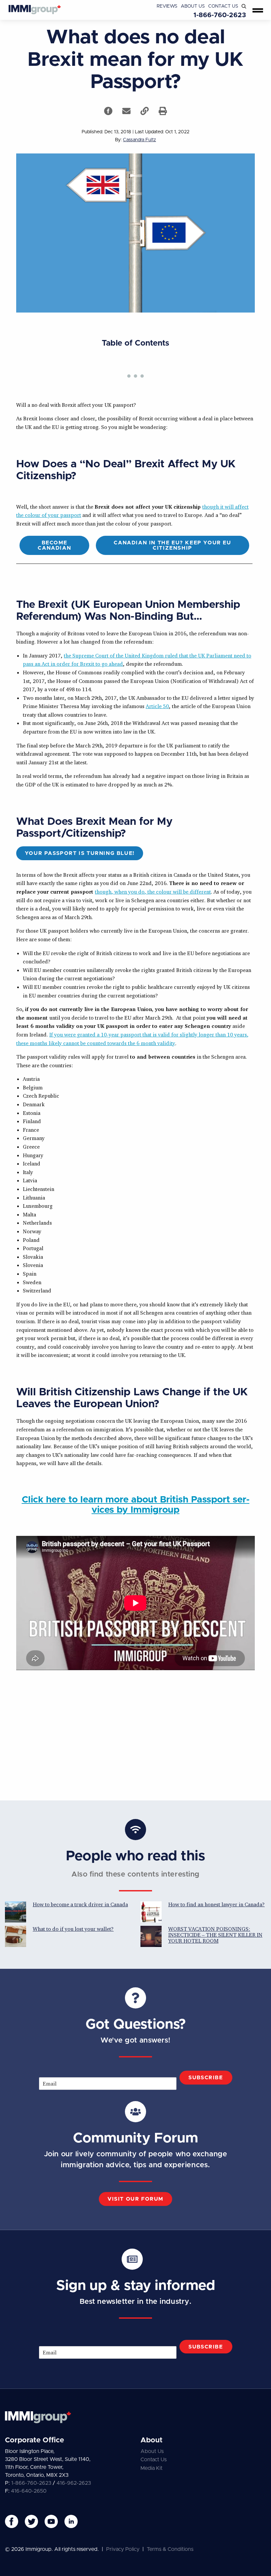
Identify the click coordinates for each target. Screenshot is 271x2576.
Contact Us (223, 6)
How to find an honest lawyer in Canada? (216, 1904)
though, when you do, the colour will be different (153, 892)
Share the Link (145, 111)
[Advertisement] (135, 1734)
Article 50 (157, 706)
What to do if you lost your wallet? (73, 1929)
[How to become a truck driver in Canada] (16, 1912)
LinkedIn (71, 2521)
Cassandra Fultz (139, 140)
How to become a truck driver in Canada (80, 1904)
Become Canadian (54, 545)
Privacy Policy (123, 2549)
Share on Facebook (108, 111)
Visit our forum (135, 2199)
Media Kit (152, 2468)
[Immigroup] (35, 10)
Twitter (31, 2521)
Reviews (167, 6)
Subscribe (206, 2078)
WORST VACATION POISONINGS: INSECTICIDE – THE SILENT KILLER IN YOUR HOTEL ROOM (215, 1935)
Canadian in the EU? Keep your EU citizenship (172, 545)
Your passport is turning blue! (80, 853)
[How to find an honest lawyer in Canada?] (151, 1912)
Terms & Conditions (170, 2549)
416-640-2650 (29, 2491)
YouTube (51, 2521)
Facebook (12, 2521)
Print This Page (163, 111)
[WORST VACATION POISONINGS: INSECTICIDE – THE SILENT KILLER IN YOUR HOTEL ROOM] (151, 1936)
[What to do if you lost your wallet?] (16, 1936)
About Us (193, 6)
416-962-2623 (74, 2483)
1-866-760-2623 (220, 15)
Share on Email (126, 111)
